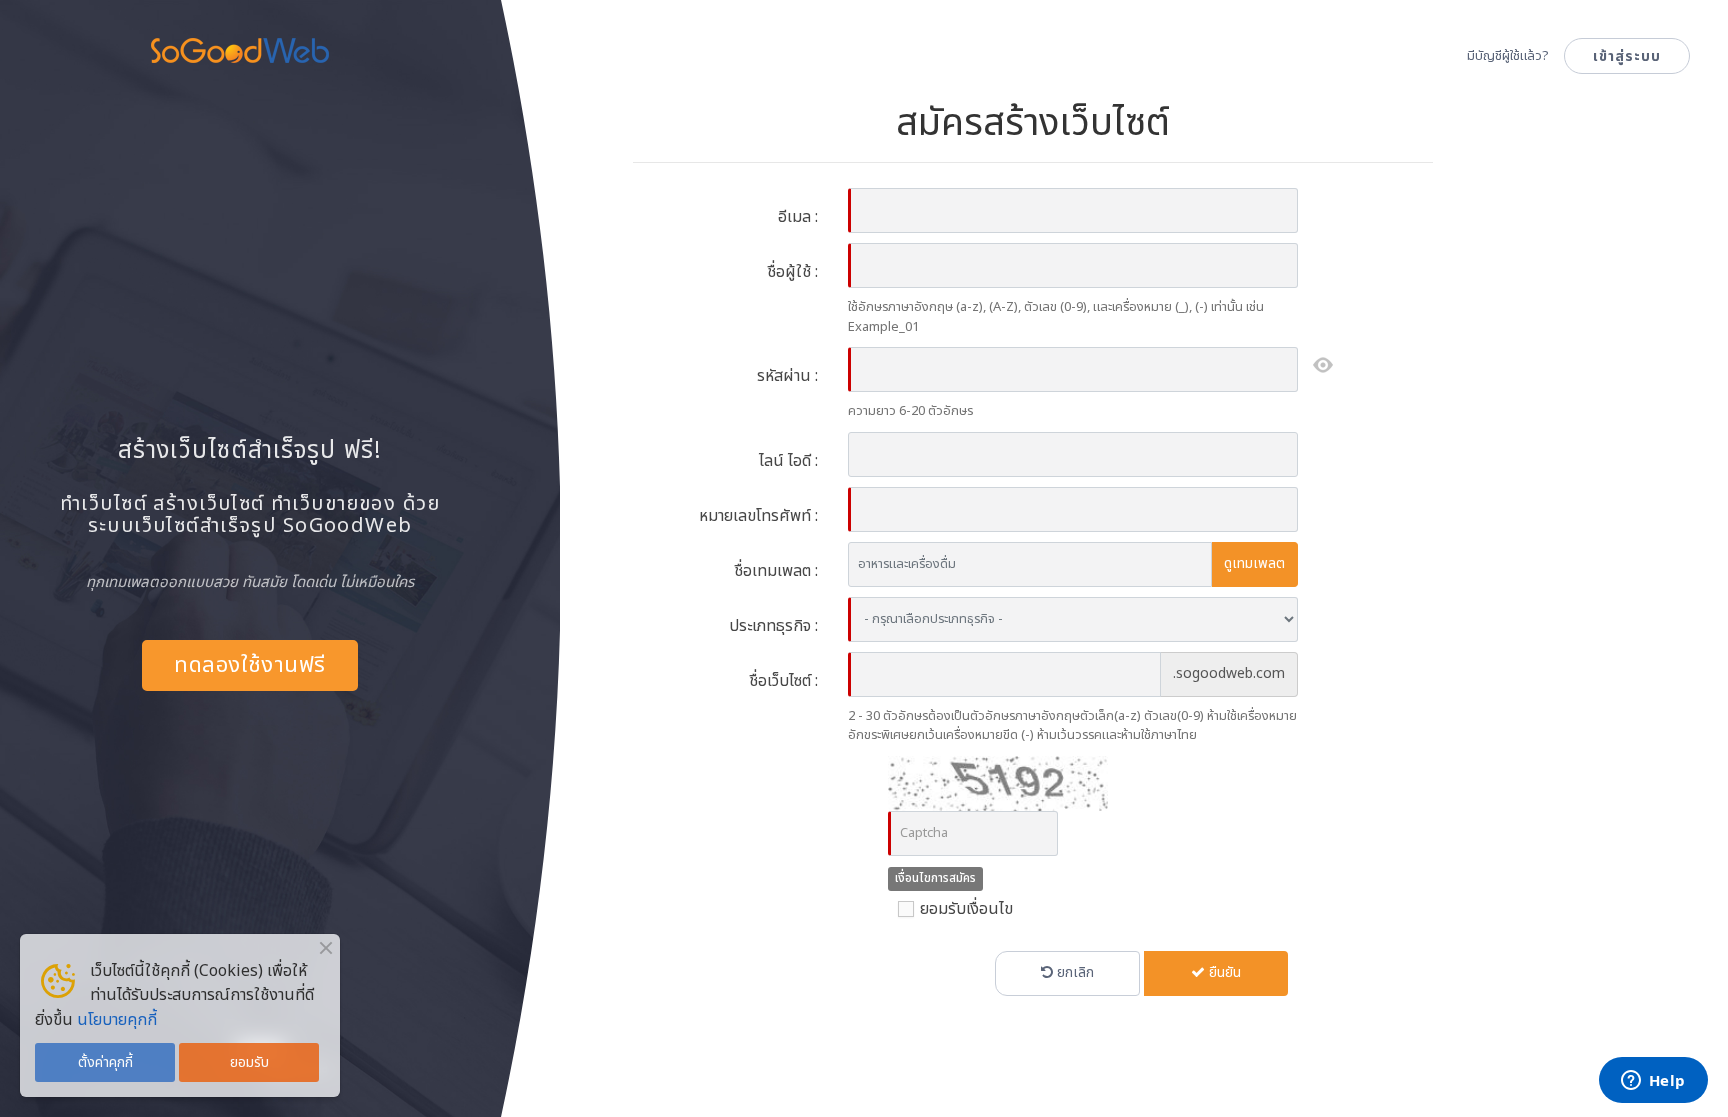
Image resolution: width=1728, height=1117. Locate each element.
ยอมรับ (249, 1062)
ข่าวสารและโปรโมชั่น (1098, 70)
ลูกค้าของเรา (912, 70)
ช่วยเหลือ (1269, 70)
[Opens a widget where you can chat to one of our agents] (1653, 1082)
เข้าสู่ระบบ (1627, 56)
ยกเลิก (1073, 972)
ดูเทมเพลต (1254, 563)
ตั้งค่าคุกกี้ (105, 1062)
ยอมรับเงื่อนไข (964, 909)
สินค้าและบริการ (742, 70)
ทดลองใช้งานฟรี (249, 665)
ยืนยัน (1223, 972)
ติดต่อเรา (1391, 70)
